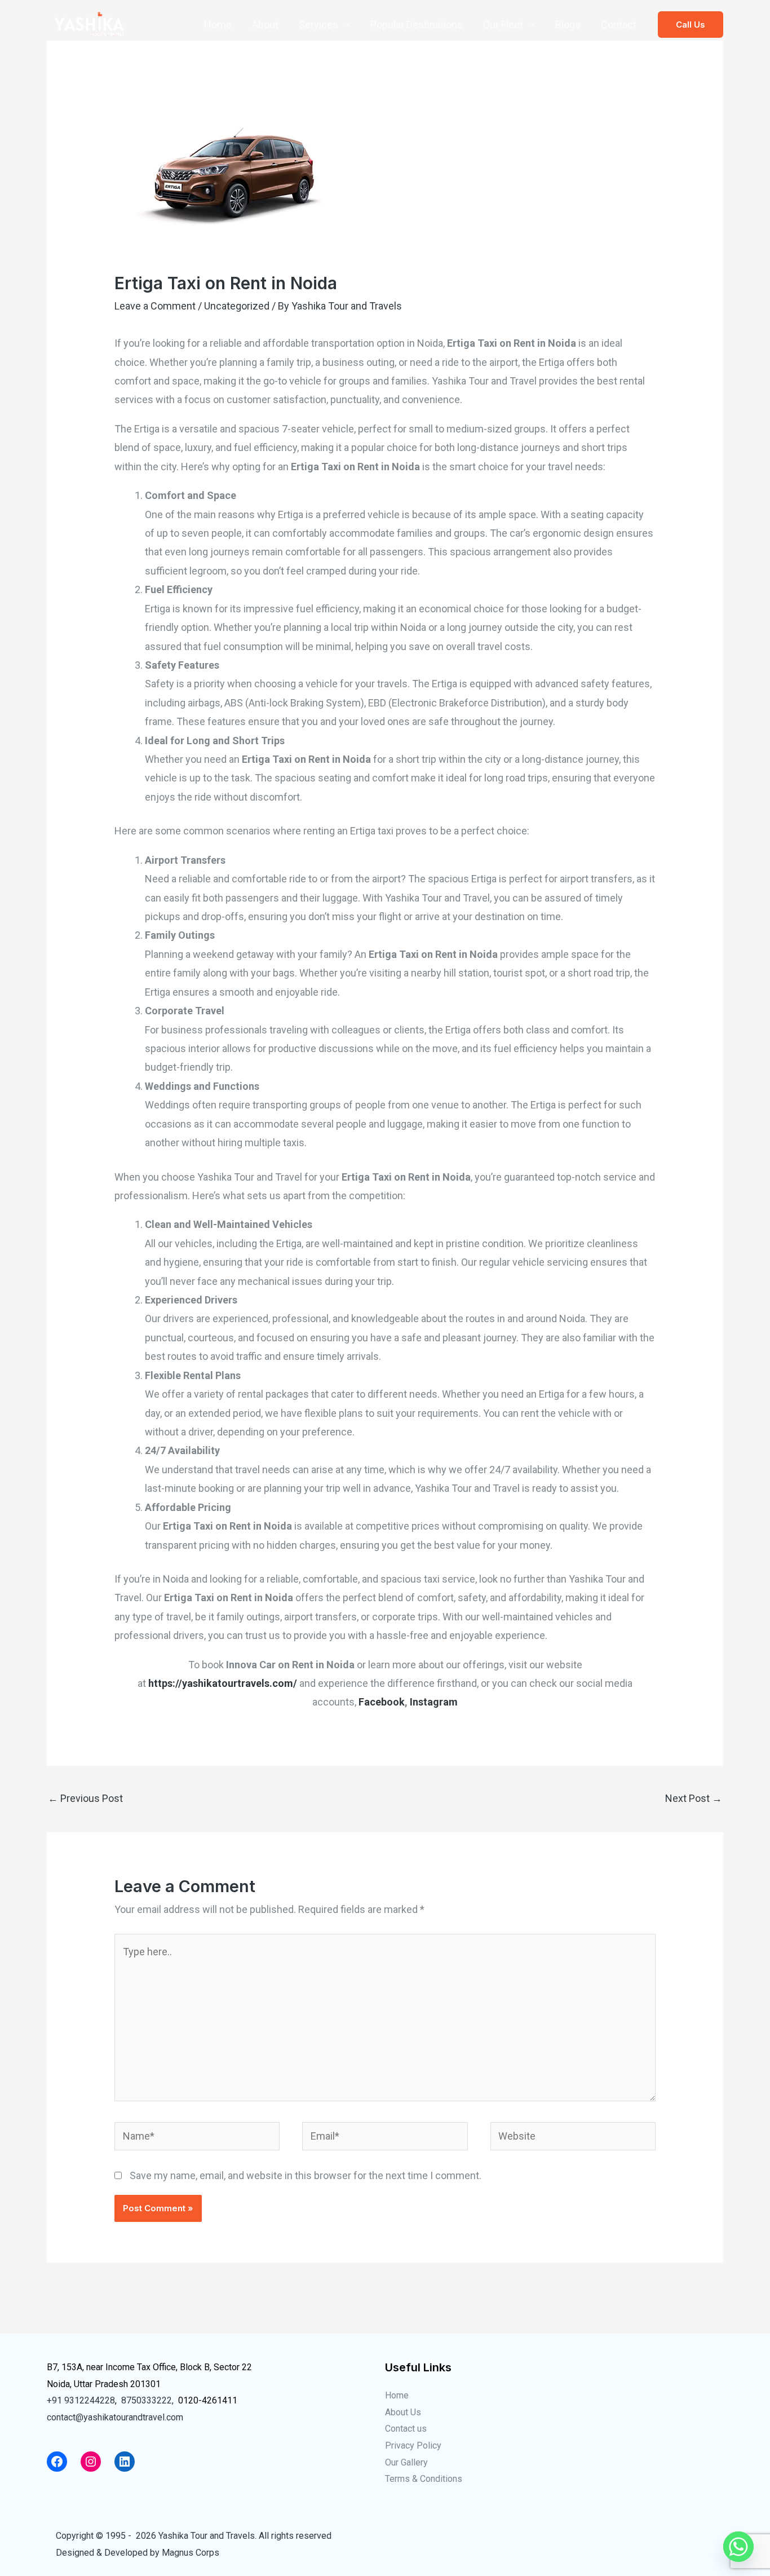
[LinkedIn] (125, 2462)
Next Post (694, 1798)
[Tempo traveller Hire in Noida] (89, 23)
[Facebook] (57, 2462)
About (265, 25)
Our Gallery (406, 2462)
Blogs (568, 25)
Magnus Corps (191, 2553)
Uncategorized (237, 306)
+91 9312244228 (81, 2400)
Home (218, 25)
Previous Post (85, 1798)
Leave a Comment (155, 306)
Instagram (434, 1702)
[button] (691, 25)
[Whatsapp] (738, 2547)
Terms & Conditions (424, 2479)
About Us (403, 2412)
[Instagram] (91, 2462)
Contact (619, 25)
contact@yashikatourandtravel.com (115, 2417)
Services (318, 25)
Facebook (382, 1702)
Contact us (406, 2429)
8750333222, (147, 2400)
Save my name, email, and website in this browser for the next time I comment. (306, 2175)
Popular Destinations (417, 25)
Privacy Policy (413, 2445)
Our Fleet (503, 25)
